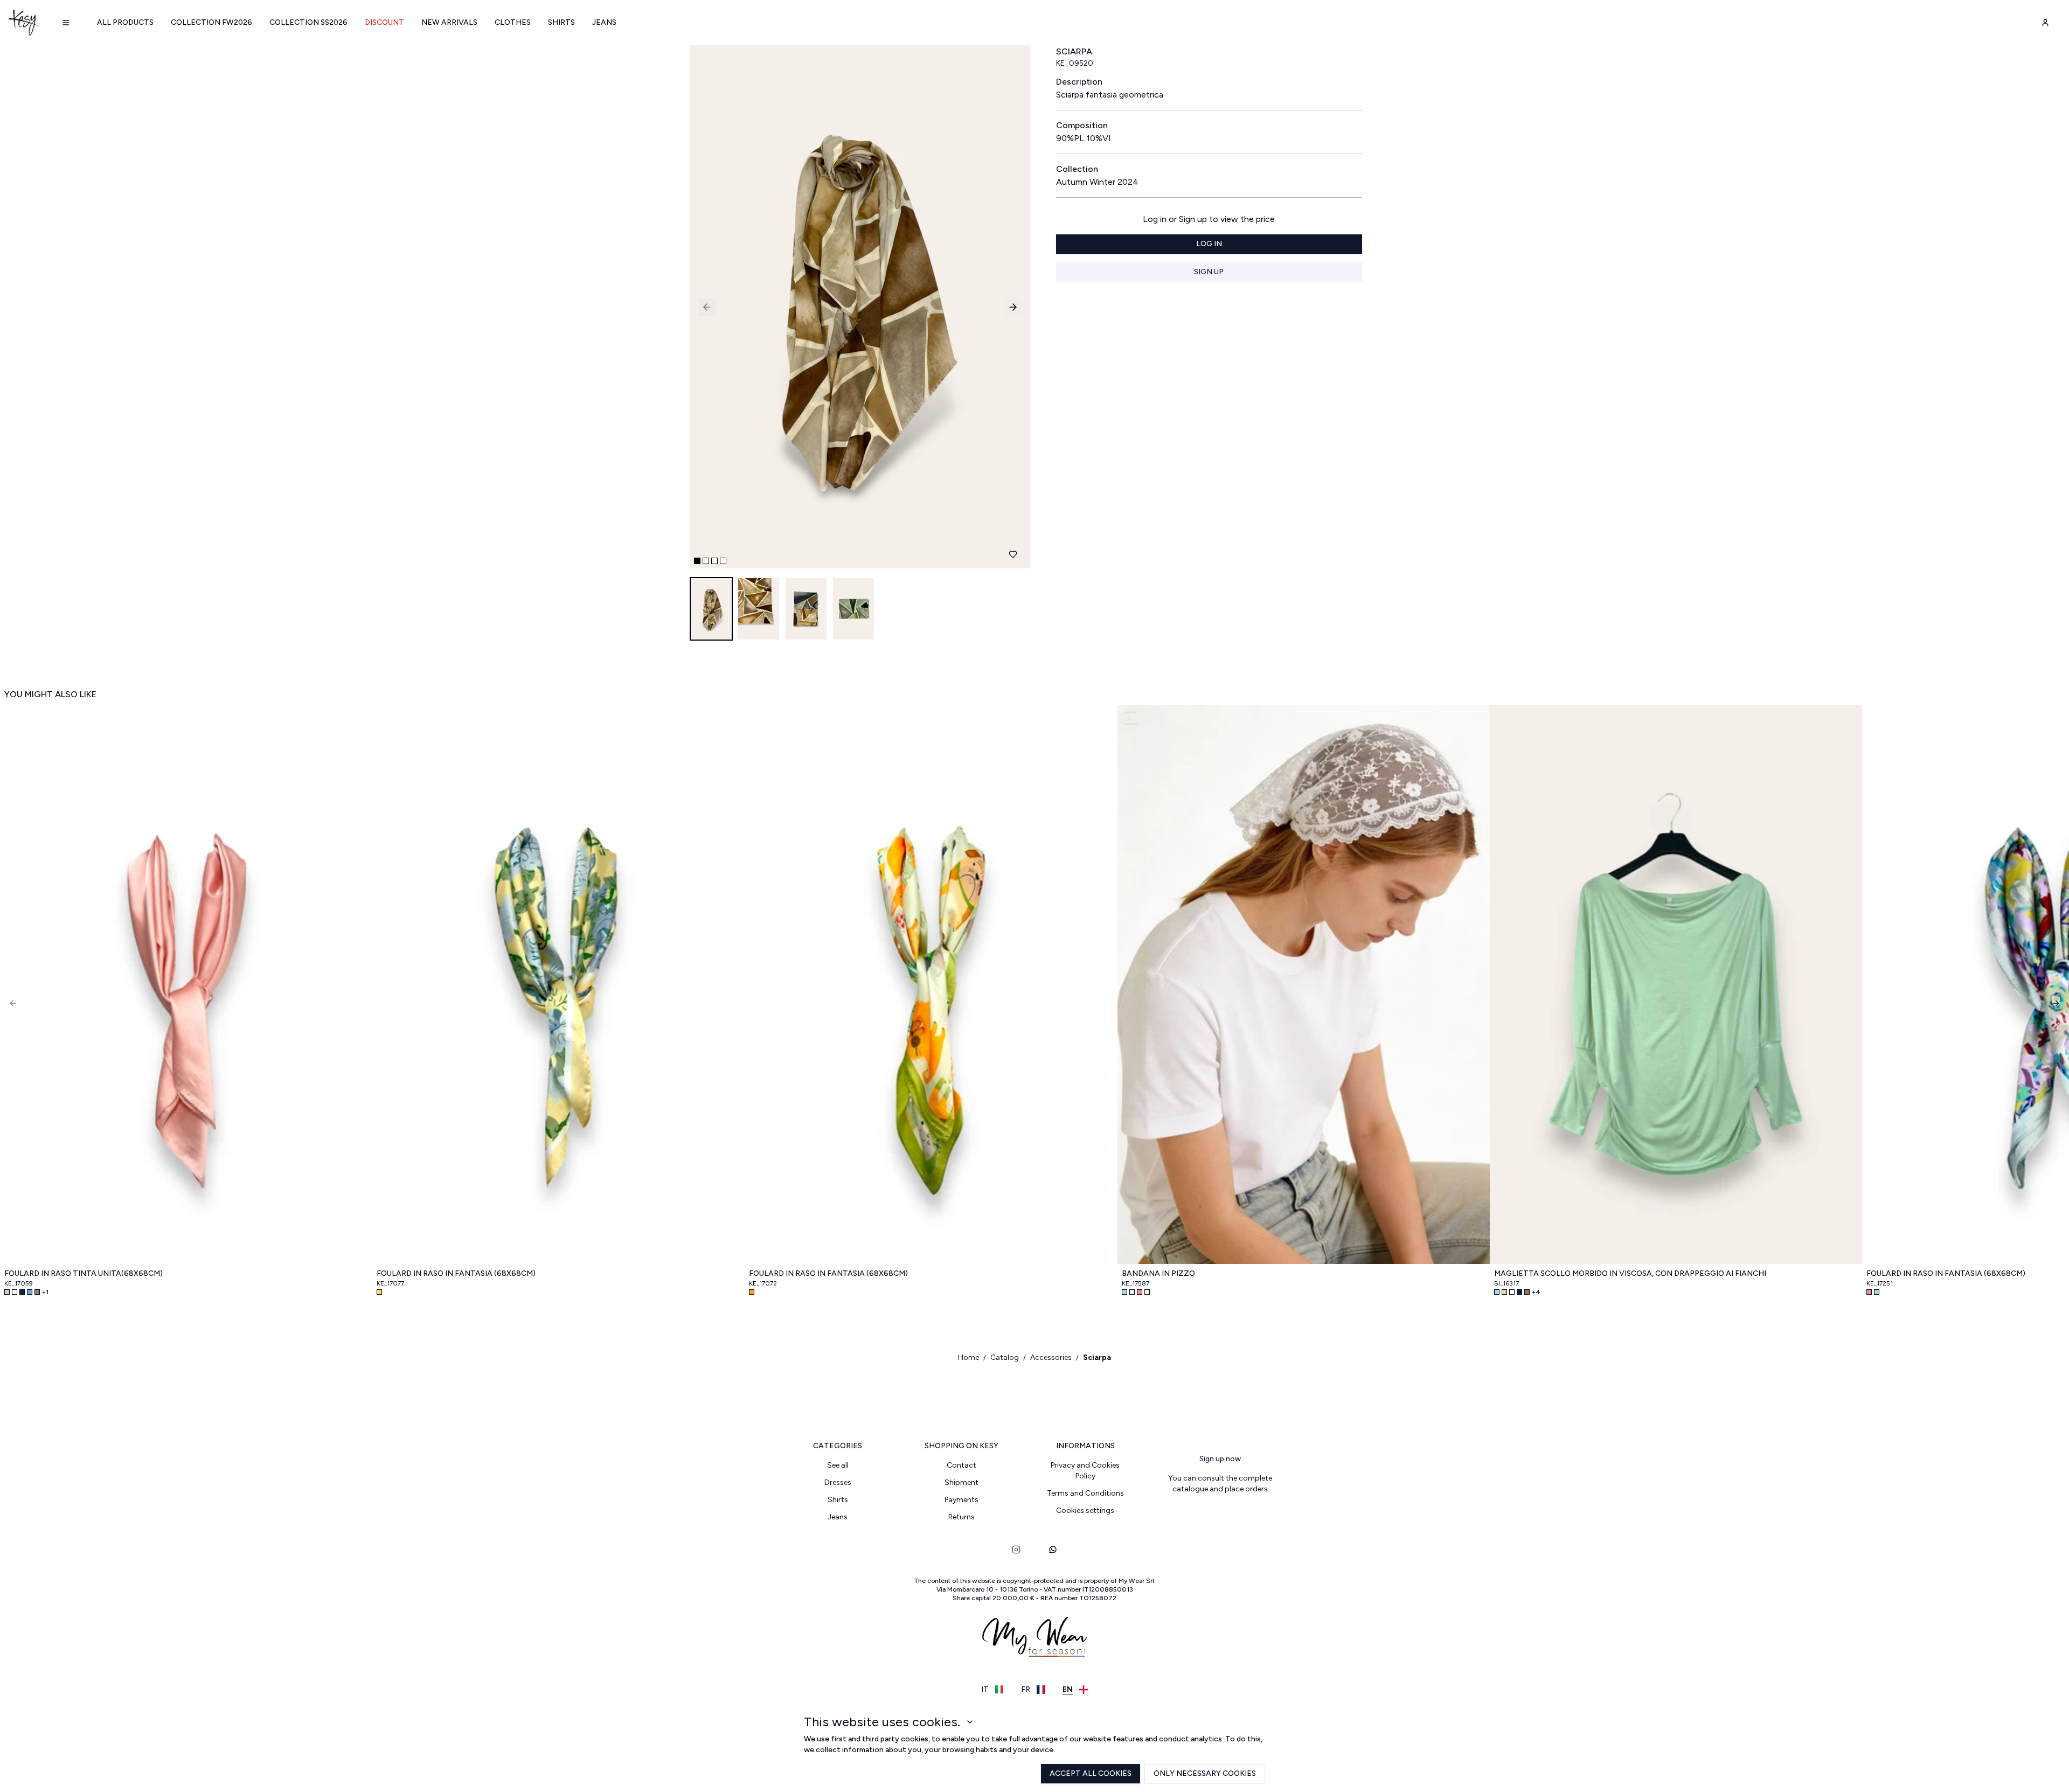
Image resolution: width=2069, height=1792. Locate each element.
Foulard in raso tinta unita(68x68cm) (84, 1273)
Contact (961, 1465)
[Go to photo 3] (714, 561)
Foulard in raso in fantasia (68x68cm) (456, 1273)
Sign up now (1220, 1459)
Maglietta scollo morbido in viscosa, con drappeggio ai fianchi (1630, 1273)
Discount (384, 22)
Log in (1209, 244)
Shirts (561, 22)
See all (838, 1465)
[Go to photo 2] (706, 561)
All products (125, 22)
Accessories (1051, 1357)
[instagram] (1016, 1550)
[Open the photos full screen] (856, 307)
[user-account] (2045, 23)
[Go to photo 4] (723, 561)
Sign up (1209, 272)
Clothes (513, 22)
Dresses (838, 1482)
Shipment (961, 1482)
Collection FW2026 (211, 22)
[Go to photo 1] (697, 561)
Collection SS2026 (308, 22)
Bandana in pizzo (1158, 1273)
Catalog (1005, 1357)
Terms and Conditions (1085, 1493)
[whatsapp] (1053, 1550)
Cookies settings (1085, 1510)
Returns (961, 1517)
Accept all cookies (1091, 1773)
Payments (961, 1500)
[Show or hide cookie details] (970, 1722)
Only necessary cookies (1205, 1773)
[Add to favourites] (1013, 554)
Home (968, 1357)
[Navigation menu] (66, 23)
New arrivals (449, 22)
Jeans (604, 22)
